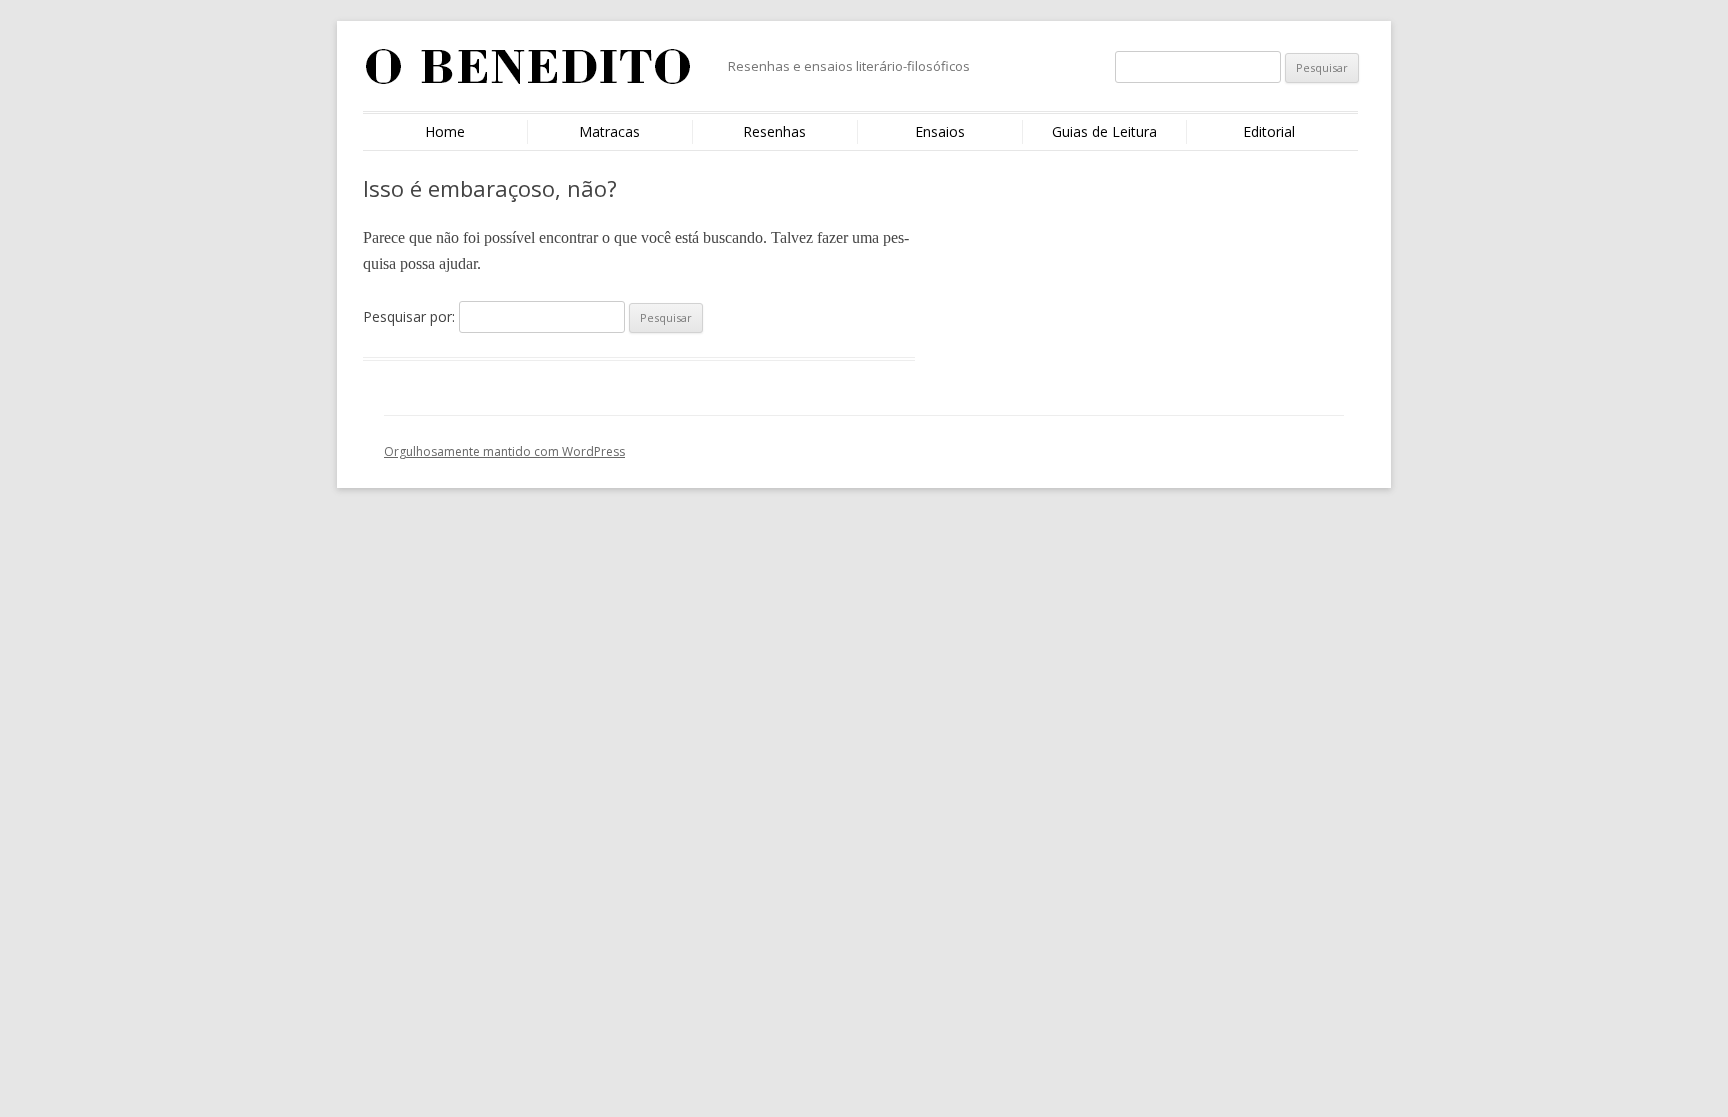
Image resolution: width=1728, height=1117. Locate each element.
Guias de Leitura (1104, 131)
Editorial (1269, 131)
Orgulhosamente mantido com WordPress (504, 451)
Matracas (609, 131)
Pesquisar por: (409, 316)
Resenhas (774, 131)
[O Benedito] (528, 74)
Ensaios (940, 131)
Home (445, 131)
